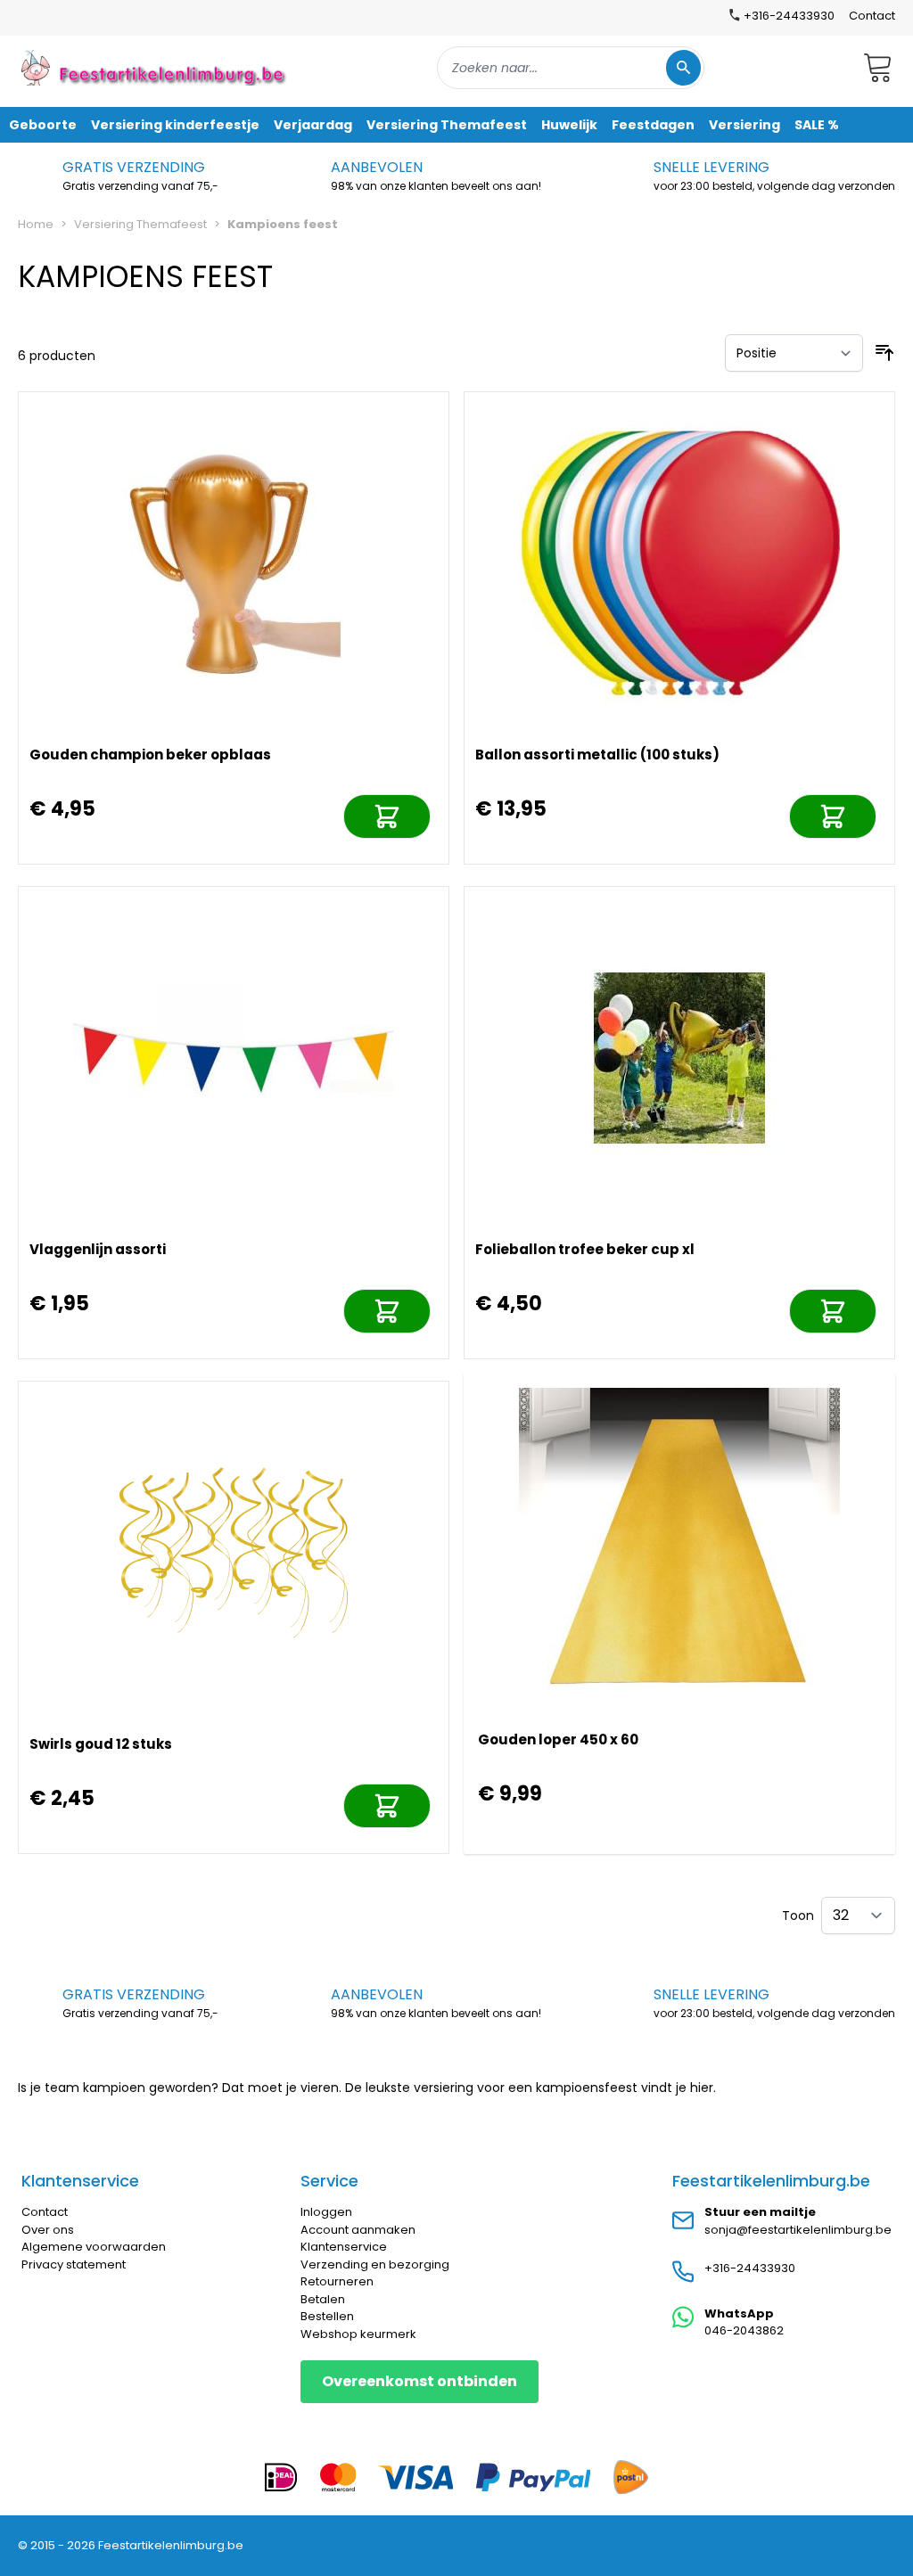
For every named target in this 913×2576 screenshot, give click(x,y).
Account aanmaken (358, 2230)
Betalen (323, 2299)
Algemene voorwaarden (94, 2247)
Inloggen (326, 2212)
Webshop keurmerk (358, 2334)
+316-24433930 (750, 2268)
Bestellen (327, 2316)
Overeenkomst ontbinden (419, 2381)
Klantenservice (344, 2247)
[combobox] (571, 68)
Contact (872, 16)
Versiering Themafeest (140, 224)
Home (36, 224)
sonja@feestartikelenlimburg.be (798, 2230)
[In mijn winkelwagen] (387, 816)
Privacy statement (74, 2264)
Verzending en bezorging (375, 2264)
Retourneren (337, 2281)
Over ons (48, 2230)
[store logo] (155, 67)
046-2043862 (744, 2330)
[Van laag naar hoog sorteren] (884, 353)
